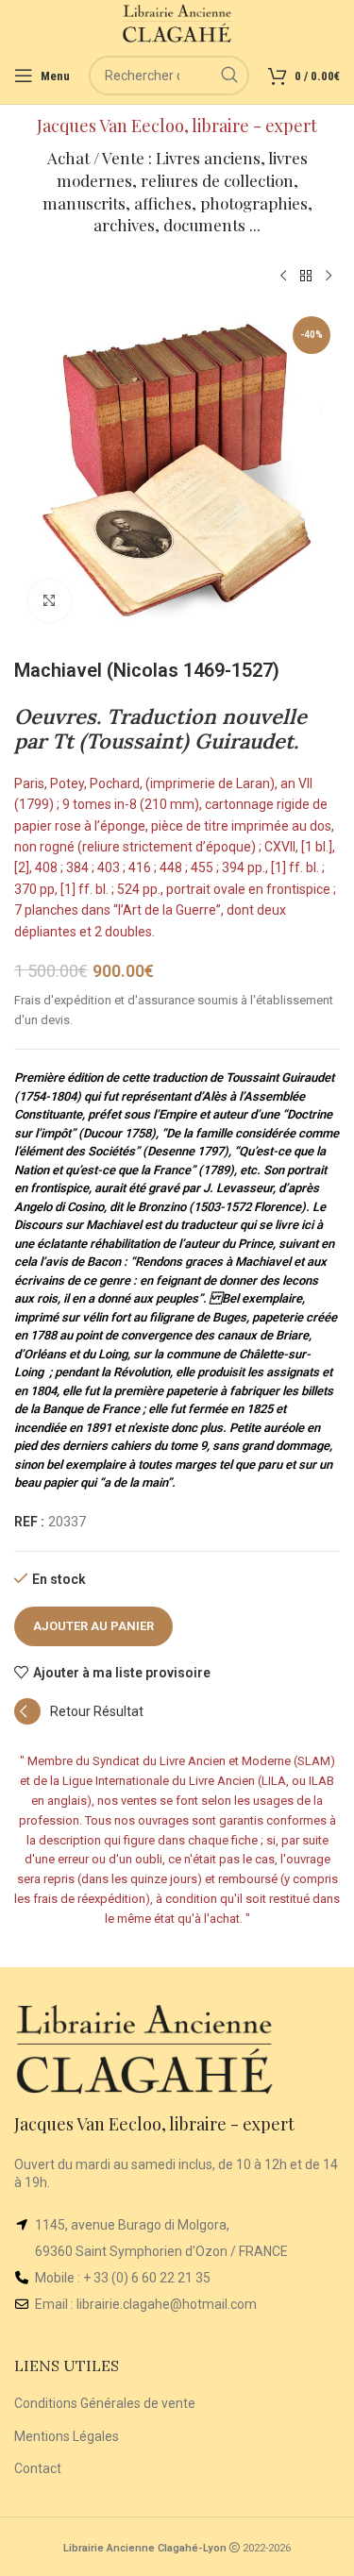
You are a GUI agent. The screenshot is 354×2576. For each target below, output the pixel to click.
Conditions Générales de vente (105, 2403)
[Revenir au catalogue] (306, 277)
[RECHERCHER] (229, 76)
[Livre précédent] (283, 277)
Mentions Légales (67, 2436)
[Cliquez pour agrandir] (50, 601)
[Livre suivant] (329, 277)
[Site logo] (177, 23)
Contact (38, 2468)
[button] (79, 1720)
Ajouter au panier (93, 1626)
